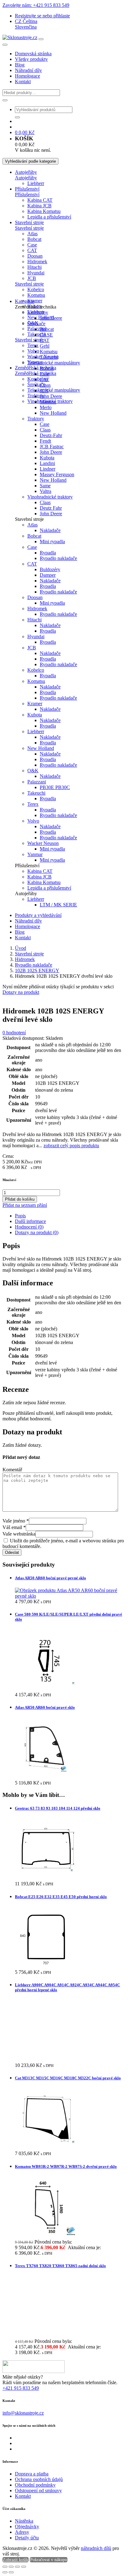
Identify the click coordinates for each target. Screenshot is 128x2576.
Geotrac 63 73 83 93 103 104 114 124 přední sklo (58, 1808)
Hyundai (36, 273)
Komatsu (36, 295)
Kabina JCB (39, 206)
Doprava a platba (32, 2474)
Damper (48, 575)
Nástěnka (24, 2521)
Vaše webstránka (19, 1534)
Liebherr (36, 183)
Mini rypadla (52, 541)
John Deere (51, 318)
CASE (46, 335)
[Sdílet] (17, 2567)
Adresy (22, 2532)
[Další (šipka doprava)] (11, 2572)
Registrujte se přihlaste (42, 16)
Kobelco (36, 289)
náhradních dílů (96, 2548)
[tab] (70, 1216)
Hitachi (34, 267)
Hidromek (37, 262)
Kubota (47, 458)
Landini (47, 463)
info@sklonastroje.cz (23, 2413)
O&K (33, 771)
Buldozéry (50, 569)
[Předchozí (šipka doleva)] (5, 2572)
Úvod (21, 948)
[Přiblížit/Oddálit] (5, 2567)
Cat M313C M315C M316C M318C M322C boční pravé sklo (68, 2078)
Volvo (33, 351)
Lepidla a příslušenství (49, 217)
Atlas (32, 234)
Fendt (45, 441)
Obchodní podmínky (35, 2485)
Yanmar (35, 854)
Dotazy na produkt (21, 992)
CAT (32, 250)
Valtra (46, 491)
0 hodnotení (14, 1033)
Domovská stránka (33, 54)
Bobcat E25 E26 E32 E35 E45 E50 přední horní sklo (61, 1897)
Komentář (12, 1470)
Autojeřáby (26, 172)
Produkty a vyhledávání (38, 915)
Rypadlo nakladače (58, 558)
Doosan (35, 256)
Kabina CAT (40, 200)
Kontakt (23, 81)
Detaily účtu (27, 2538)
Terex (33, 345)
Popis (20, 1216)
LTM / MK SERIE (58, 905)
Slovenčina (26, 27)
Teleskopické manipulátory (54, 390)
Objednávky (27, 2526)
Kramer (35, 301)
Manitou (48, 402)
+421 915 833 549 (21, 2388)
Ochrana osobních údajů (39, 2479)
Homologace (27, 76)
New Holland (53, 413)
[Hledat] (5, 100)
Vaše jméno (16, 1521)
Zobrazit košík (16, 2560)
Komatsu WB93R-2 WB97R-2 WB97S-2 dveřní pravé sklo (66, 2166)
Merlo (46, 407)
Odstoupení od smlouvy (38, 2490)
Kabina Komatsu (44, 211)
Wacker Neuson (43, 843)
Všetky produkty (31, 59)
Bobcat (34, 239)
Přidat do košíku (20, 1199)
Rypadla (48, 553)
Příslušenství (27, 189)
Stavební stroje (29, 222)
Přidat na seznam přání (25, 1205)
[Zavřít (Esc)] (24, 2567)
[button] (26, 21)
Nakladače (50, 530)
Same (45, 486)
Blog (20, 65)
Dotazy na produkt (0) (37, 1232)
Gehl (45, 346)
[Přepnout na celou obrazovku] (11, 2567)
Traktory (36, 419)
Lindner (48, 469)
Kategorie (25, 301)
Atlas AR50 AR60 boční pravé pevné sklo (50, 1578)
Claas (45, 385)
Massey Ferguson (57, 474)
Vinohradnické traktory (50, 497)
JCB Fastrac (52, 447)
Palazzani (37, 329)
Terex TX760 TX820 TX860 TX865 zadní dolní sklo (60, 2266)
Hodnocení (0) (29, 1227)
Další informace (30, 1221)
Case (32, 245)
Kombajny (38, 379)
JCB (32, 278)
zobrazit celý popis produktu (71, 1146)
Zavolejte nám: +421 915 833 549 (36, 5)
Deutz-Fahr (51, 435)
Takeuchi (49, 357)
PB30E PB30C (55, 787)
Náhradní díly (28, 70)
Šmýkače (36, 324)
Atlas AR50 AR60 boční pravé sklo (45, 1707)
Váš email (14, 1527)
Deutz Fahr (51, 508)
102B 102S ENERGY (37, 970)
